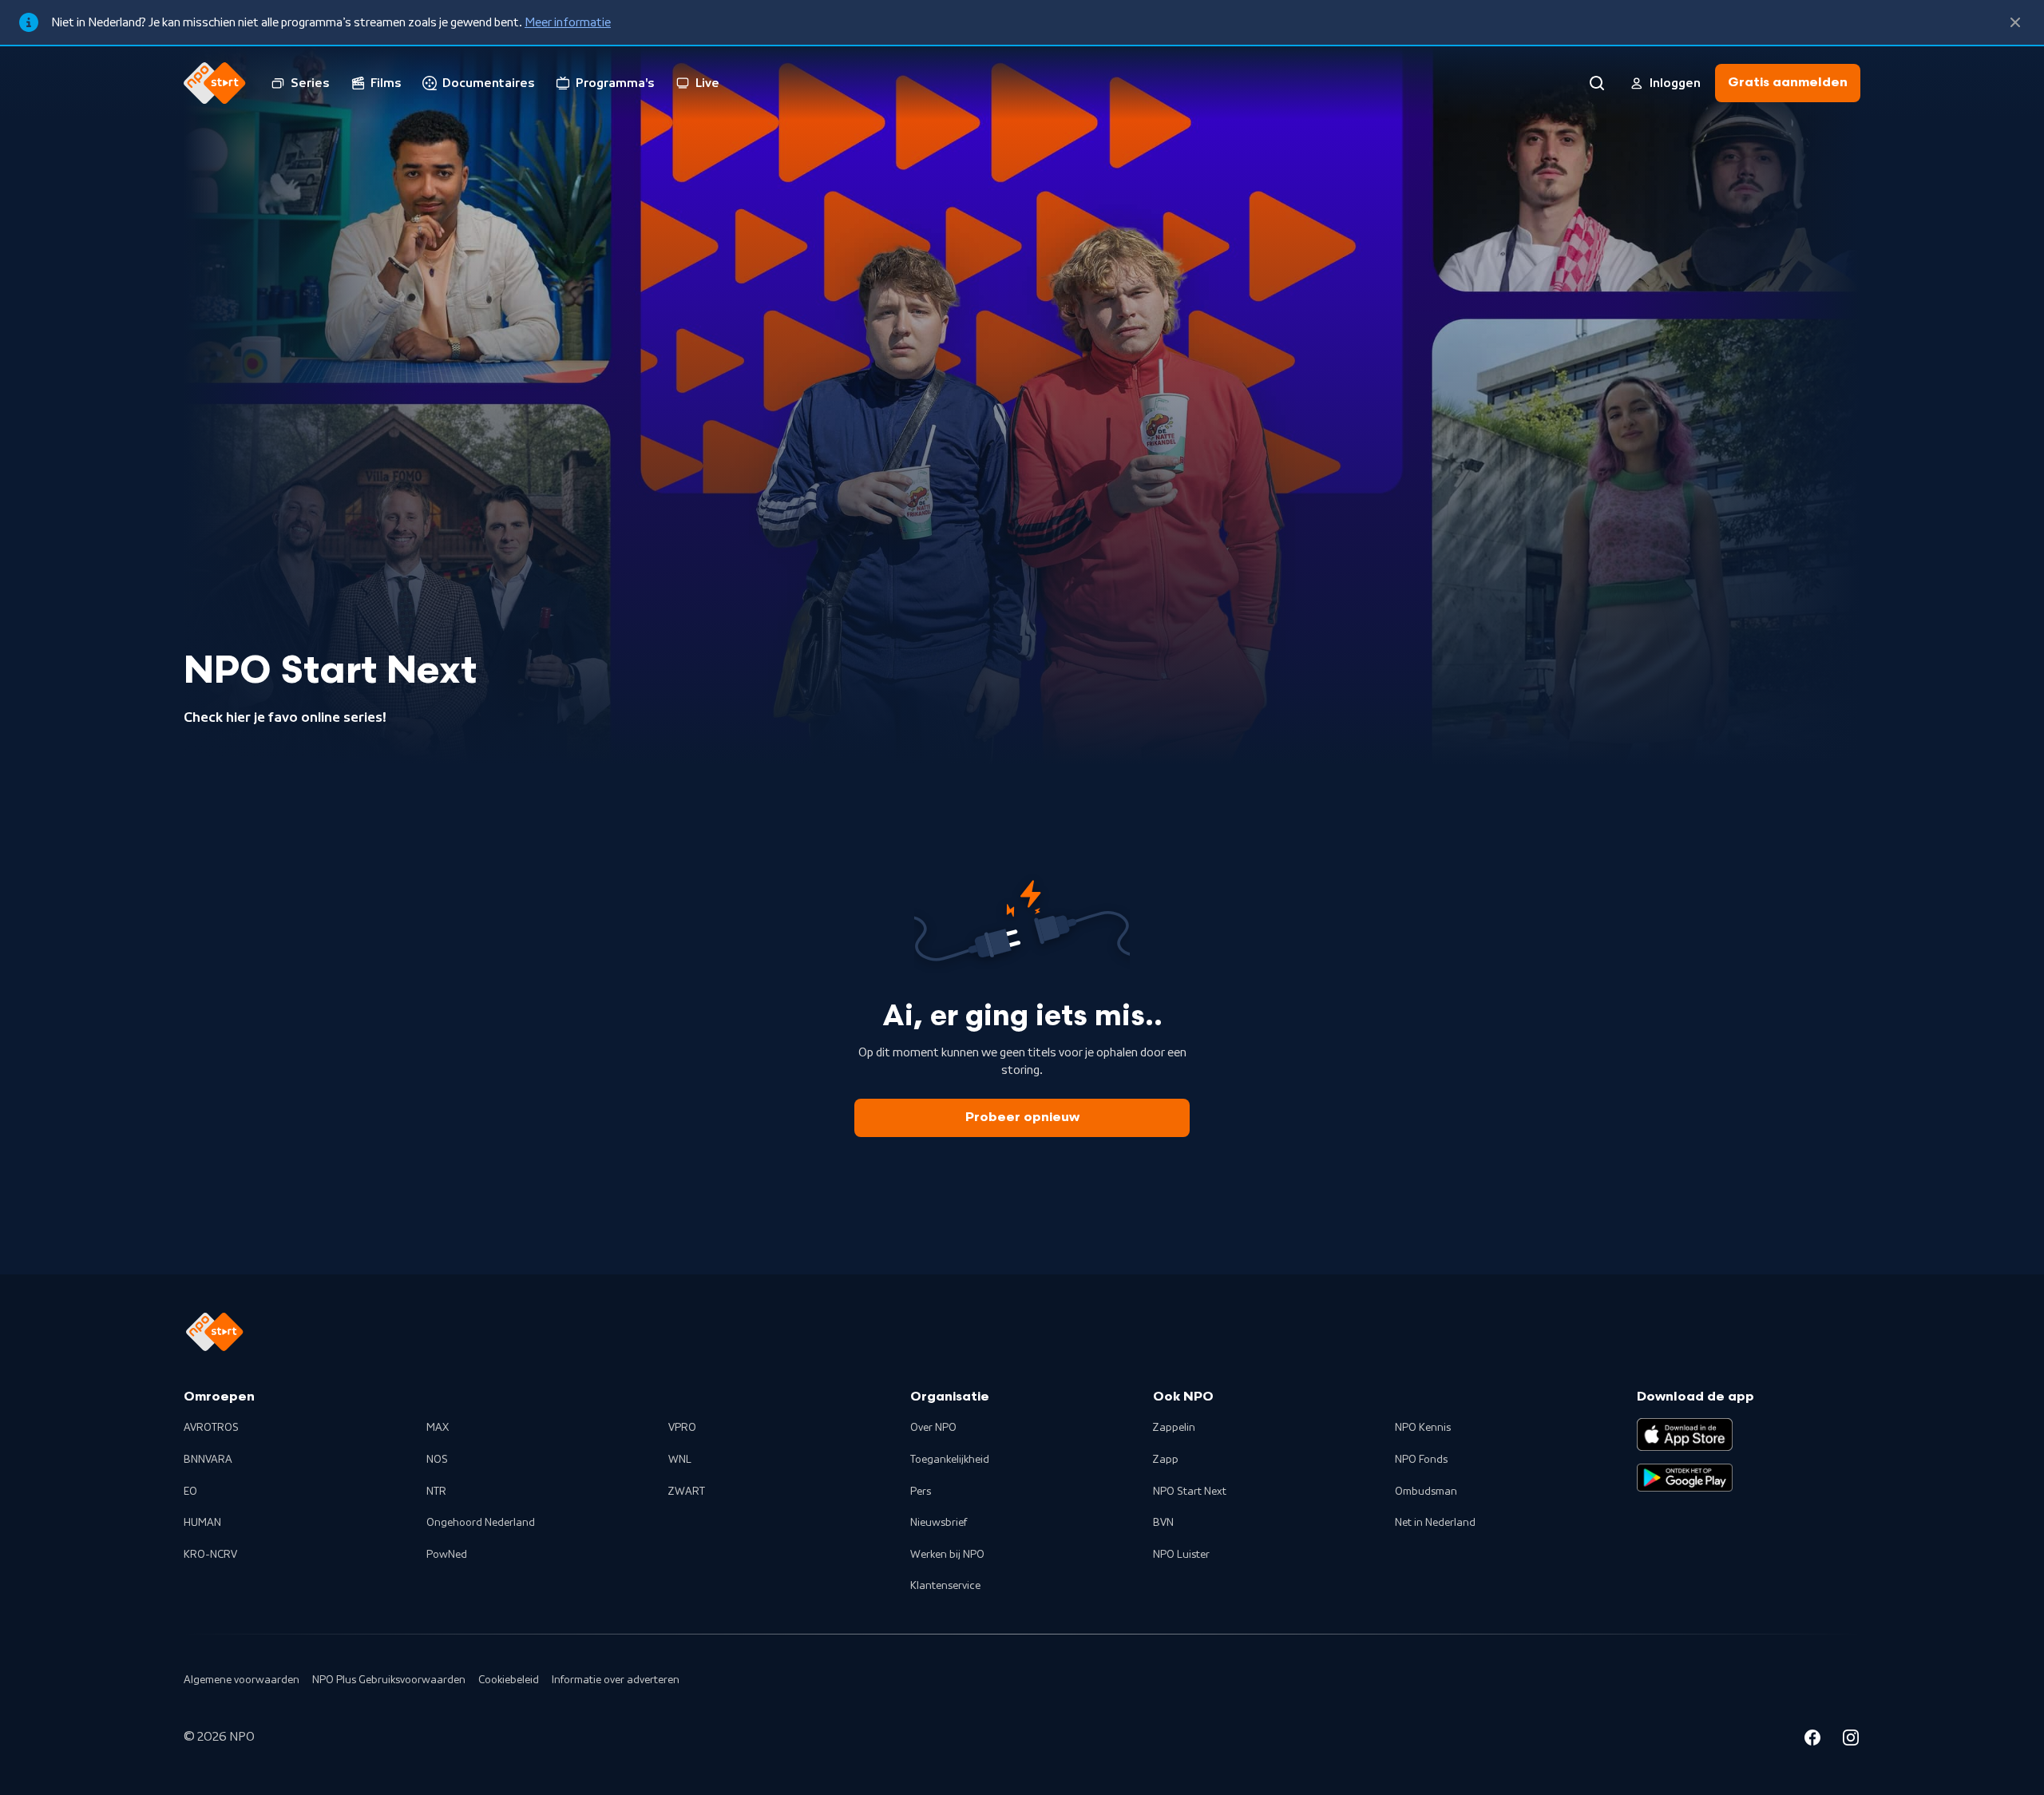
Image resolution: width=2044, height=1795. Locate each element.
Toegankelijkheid (950, 1460)
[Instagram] (1851, 1740)
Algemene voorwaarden (242, 1680)
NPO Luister (1181, 1555)
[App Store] (1685, 1434)
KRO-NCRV (210, 1555)
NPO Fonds (1421, 1460)
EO (190, 1492)
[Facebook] (1812, 1740)
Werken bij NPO (947, 1555)
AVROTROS (211, 1428)
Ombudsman (1426, 1492)
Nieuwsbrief (939, 1523)
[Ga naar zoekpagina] (1597, 83)
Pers (921, 1492)
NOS (437, 1460)
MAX (438, 1428)
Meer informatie (568, 22)
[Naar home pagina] (215, 83)
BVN (1163, 1523)
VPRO (682, 1428)
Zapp (1166, 1460)
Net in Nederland (1435, 1523)
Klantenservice (945, 1586)
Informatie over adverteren (616, 1680)
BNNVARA (208, 1460)
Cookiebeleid (509, 1680)
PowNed (447, 1555)
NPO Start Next (1190, 1492)
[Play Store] (1685, 1478)
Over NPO (933, 1428)
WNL (680, 1460)
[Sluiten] (2015, 22)
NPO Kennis (1423, 1428)
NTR (436, 1492)
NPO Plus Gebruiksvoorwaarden (389, 1680)
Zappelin (1174, 1428)
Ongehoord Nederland (481, 1523)
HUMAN (202, 1523)
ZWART (687, 1492)
